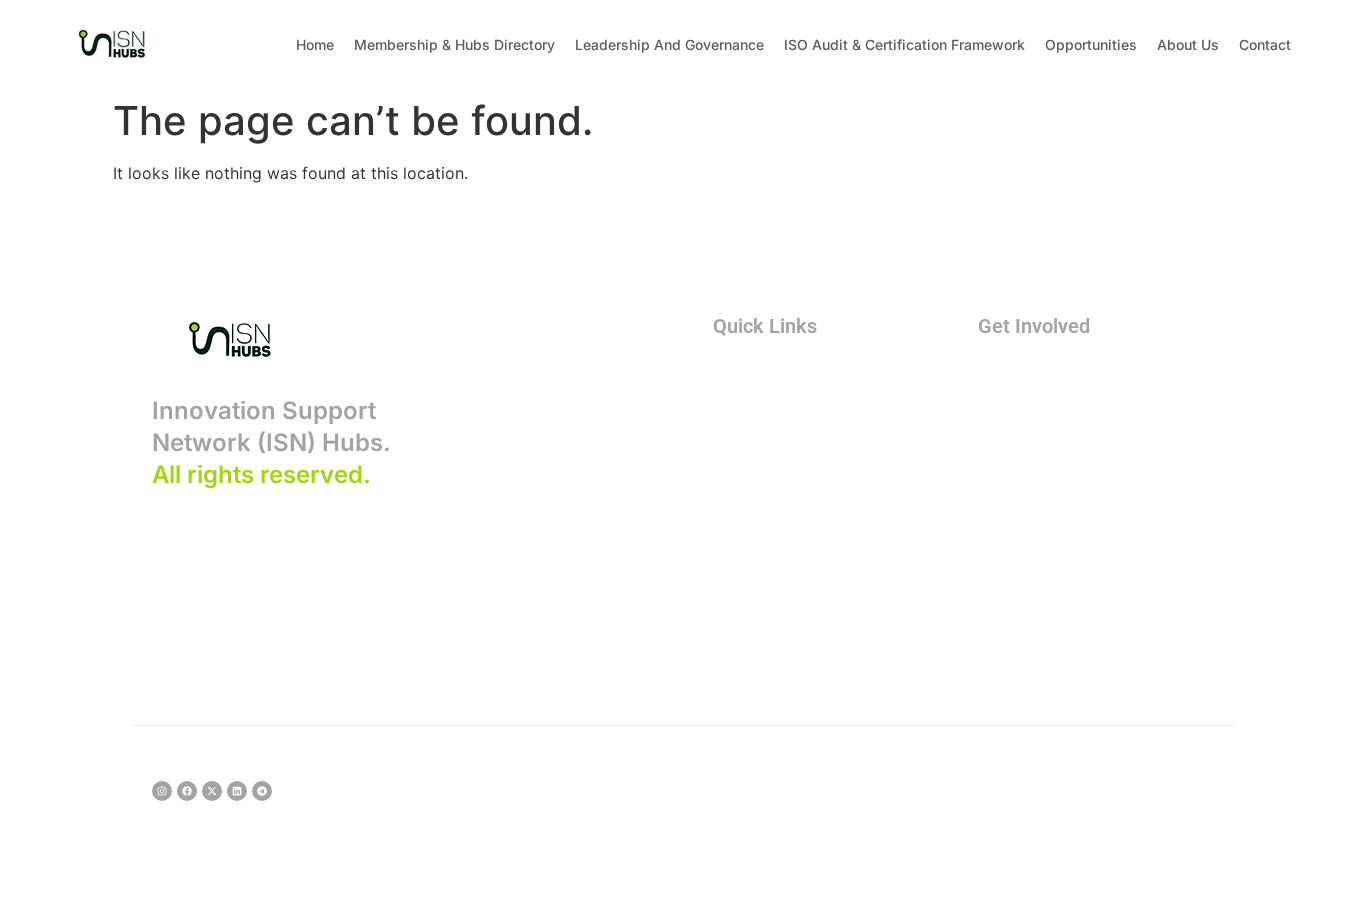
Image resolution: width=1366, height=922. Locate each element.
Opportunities (1091, 44)
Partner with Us (1051, 410)
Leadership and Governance (669, 44)
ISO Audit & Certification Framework (904, 44)
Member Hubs (782, 410)
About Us (1188, 44)
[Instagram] (162, 791)
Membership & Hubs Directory (454, 44)
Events (1019, 446)
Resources (768, 482)
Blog (745, 518)
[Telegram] (262, 791)
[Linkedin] (237, 791)
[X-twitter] (212, 791)
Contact (1265, 44)
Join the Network (1057, 374)
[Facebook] (187, 791)
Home (315, 44)
